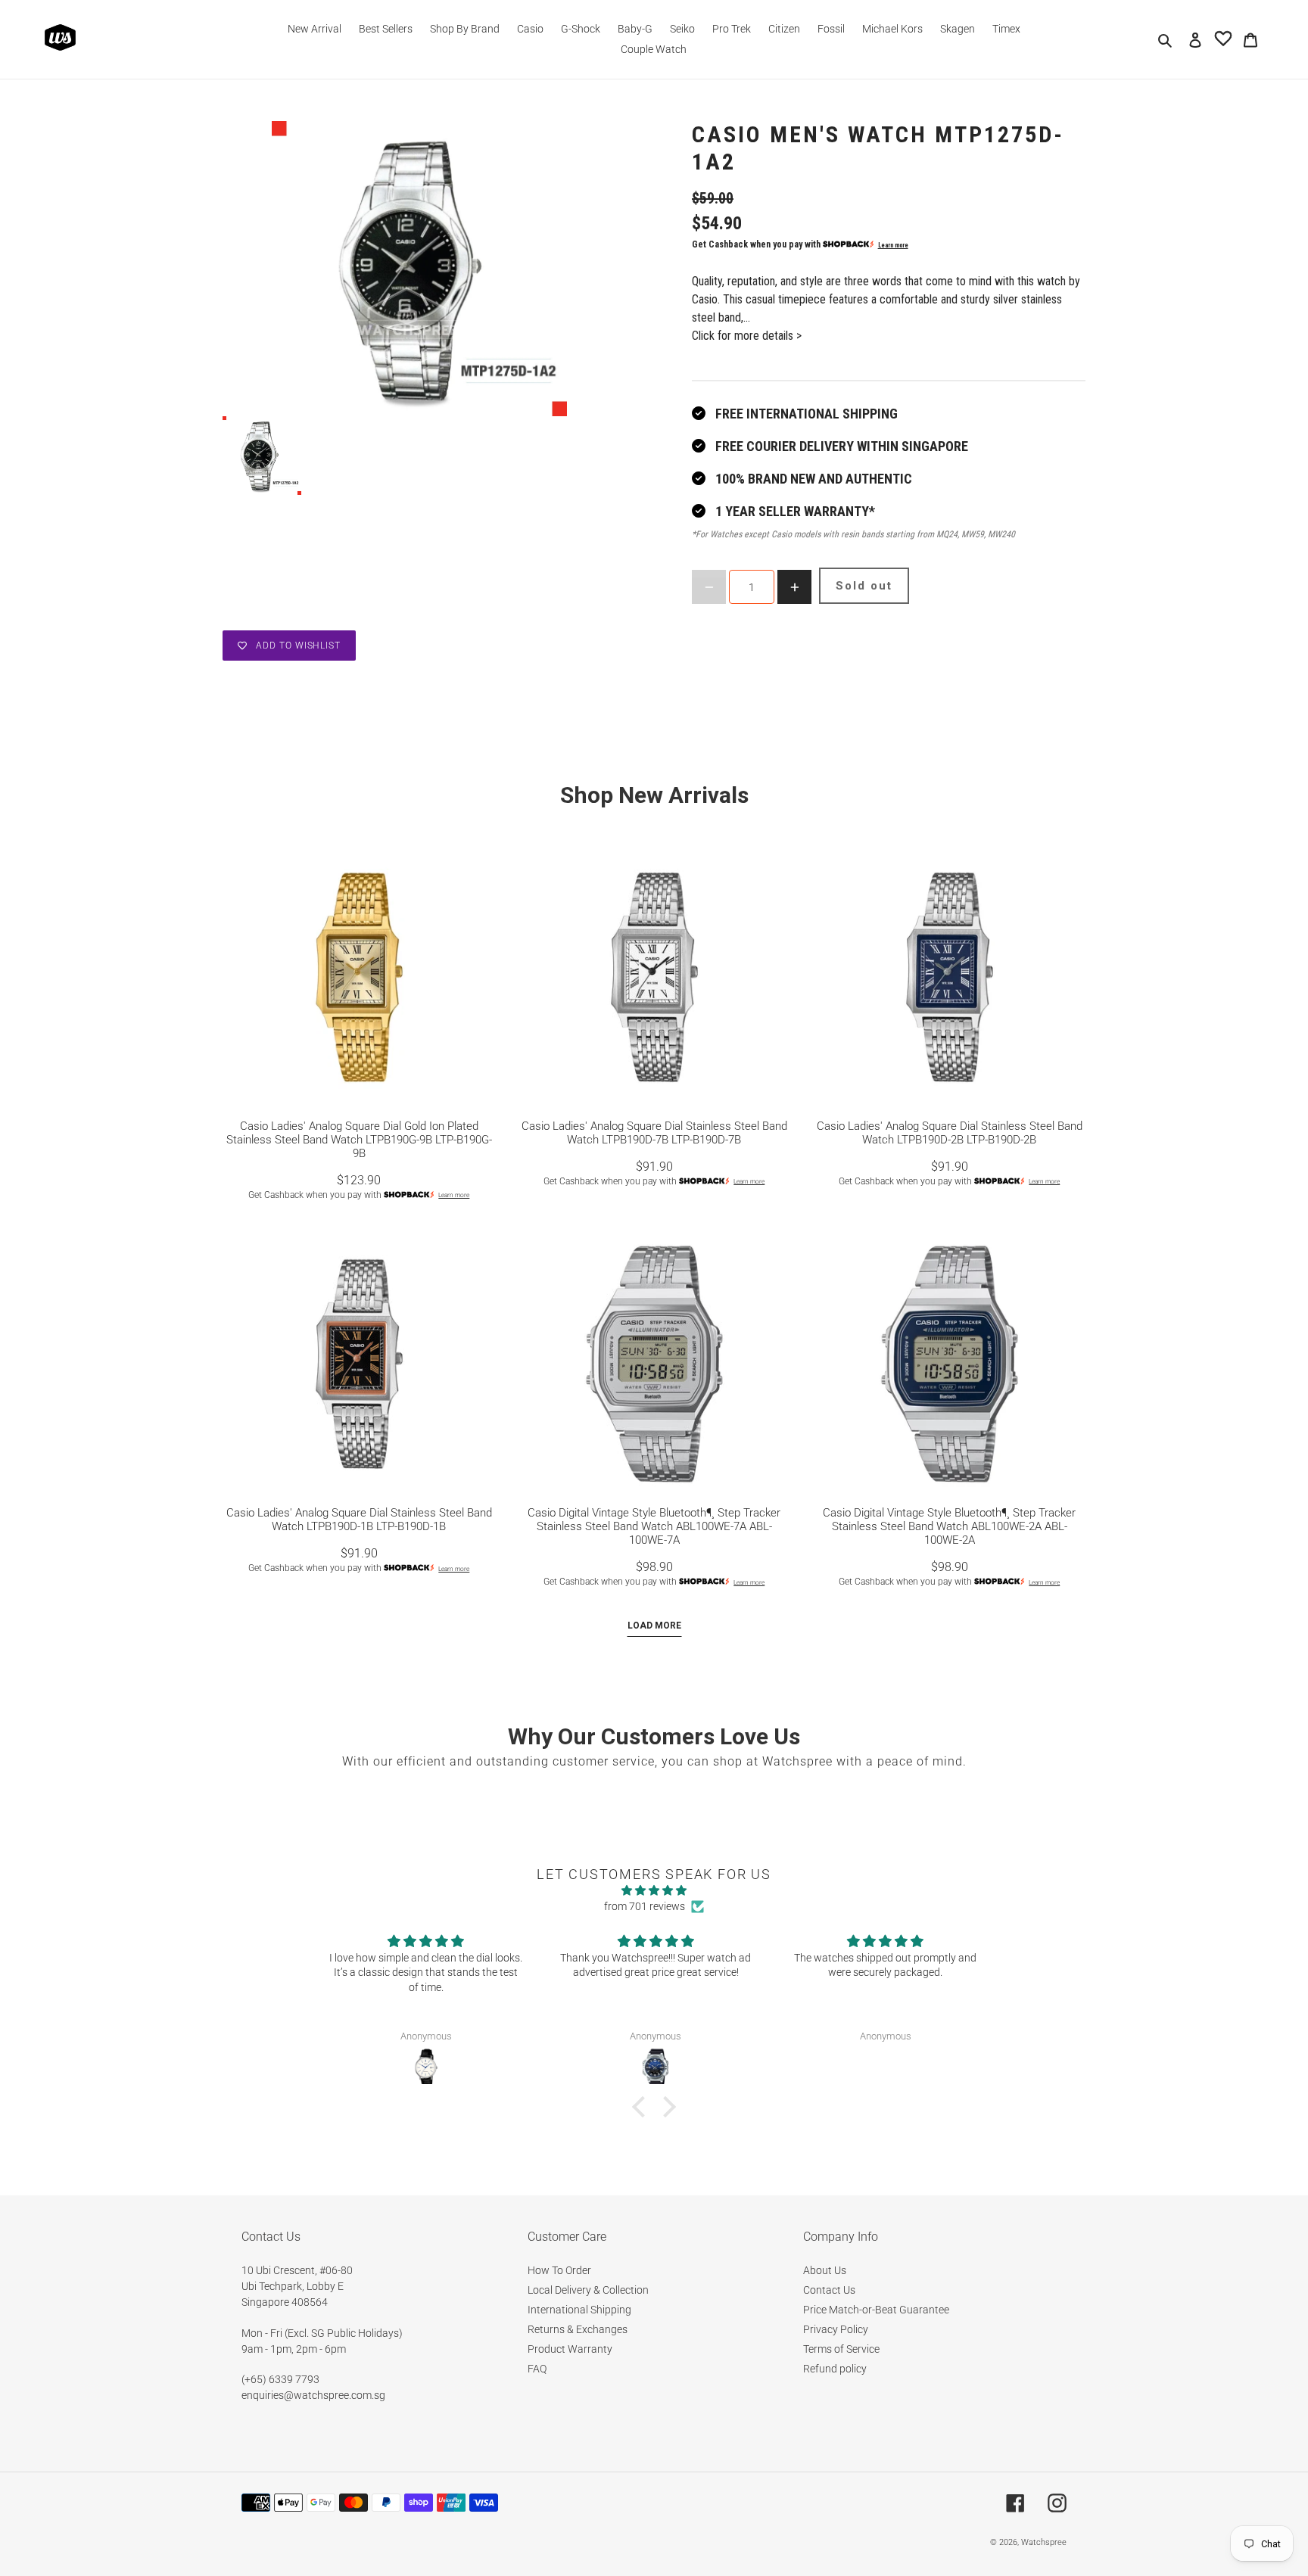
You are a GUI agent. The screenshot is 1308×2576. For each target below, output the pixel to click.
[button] (643, 2107)
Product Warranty (570, 2349)
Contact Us (829, 2290)
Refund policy (835, 2369)
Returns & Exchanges (578, 2329)
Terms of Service (841, 2349)
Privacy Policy (836, 2329)
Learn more (893, 245)
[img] (654, 1890)
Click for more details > (747, 336)
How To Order (559, 2270)
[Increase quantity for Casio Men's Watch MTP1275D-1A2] (794, 587)
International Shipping (579, 2310)
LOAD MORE (654, 1626)
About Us (825, 2270)
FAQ (537, 2369)
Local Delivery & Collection (588, 2290)
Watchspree (1044, 2542)
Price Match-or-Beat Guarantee (876, 2310)
